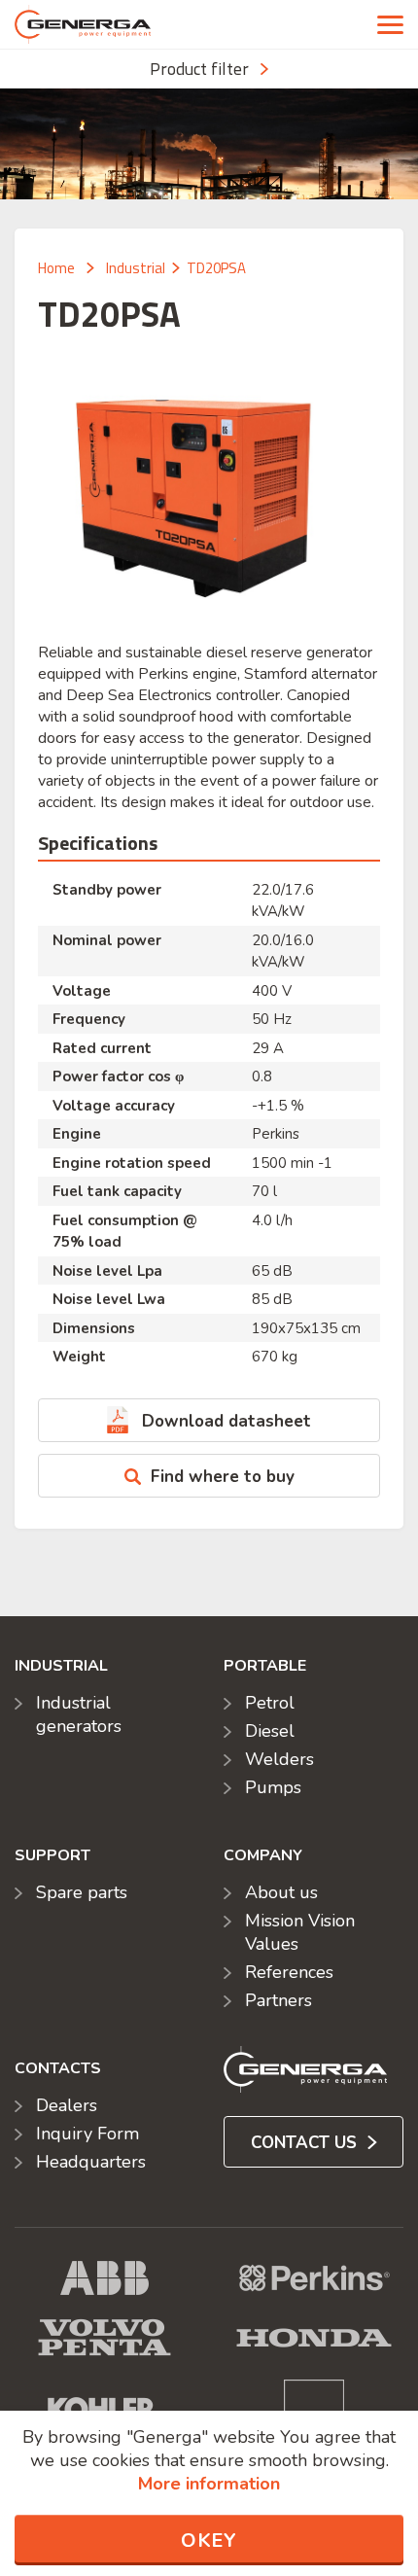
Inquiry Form (87, 2134)
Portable (265, 1666)
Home (56, 268)
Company (263, 1855)
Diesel (270, 1731)
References (289, 1972)
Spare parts (82, 1892)
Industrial (136, 268)
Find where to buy (223, 1477)
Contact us (306, 2143)
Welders (279, 1759)
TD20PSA (216, 268)
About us (281, 1892)
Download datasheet (226, 1421)
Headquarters (91, 2162)
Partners (279, 2000)
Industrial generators (79, 1714)
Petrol (270, 1703)
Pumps (273, 1787)
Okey (209, 2541)
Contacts (58, 2068)
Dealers (67, 2105)
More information (209, 2484)
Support (52, 1855)
